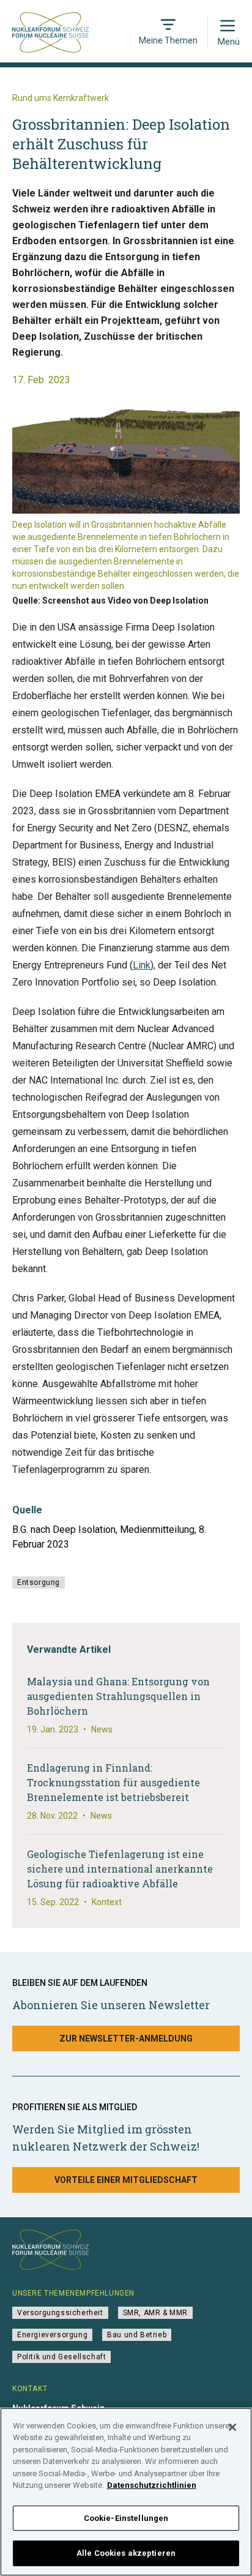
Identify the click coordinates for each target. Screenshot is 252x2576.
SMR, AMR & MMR (155, 2313)
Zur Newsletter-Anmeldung (126, 2039)
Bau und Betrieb (137, 2335)
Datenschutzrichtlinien (152, 2485)
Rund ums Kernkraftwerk (61, 98)
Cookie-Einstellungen (126, 2518)
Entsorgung (39, 1582)
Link (142, 965)
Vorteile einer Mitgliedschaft (126, 2180)
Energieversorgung (52, 2335)
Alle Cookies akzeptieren (126, 2553)
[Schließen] (232, 2427)
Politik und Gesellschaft (61, 2357)
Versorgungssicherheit (60, 2313)
